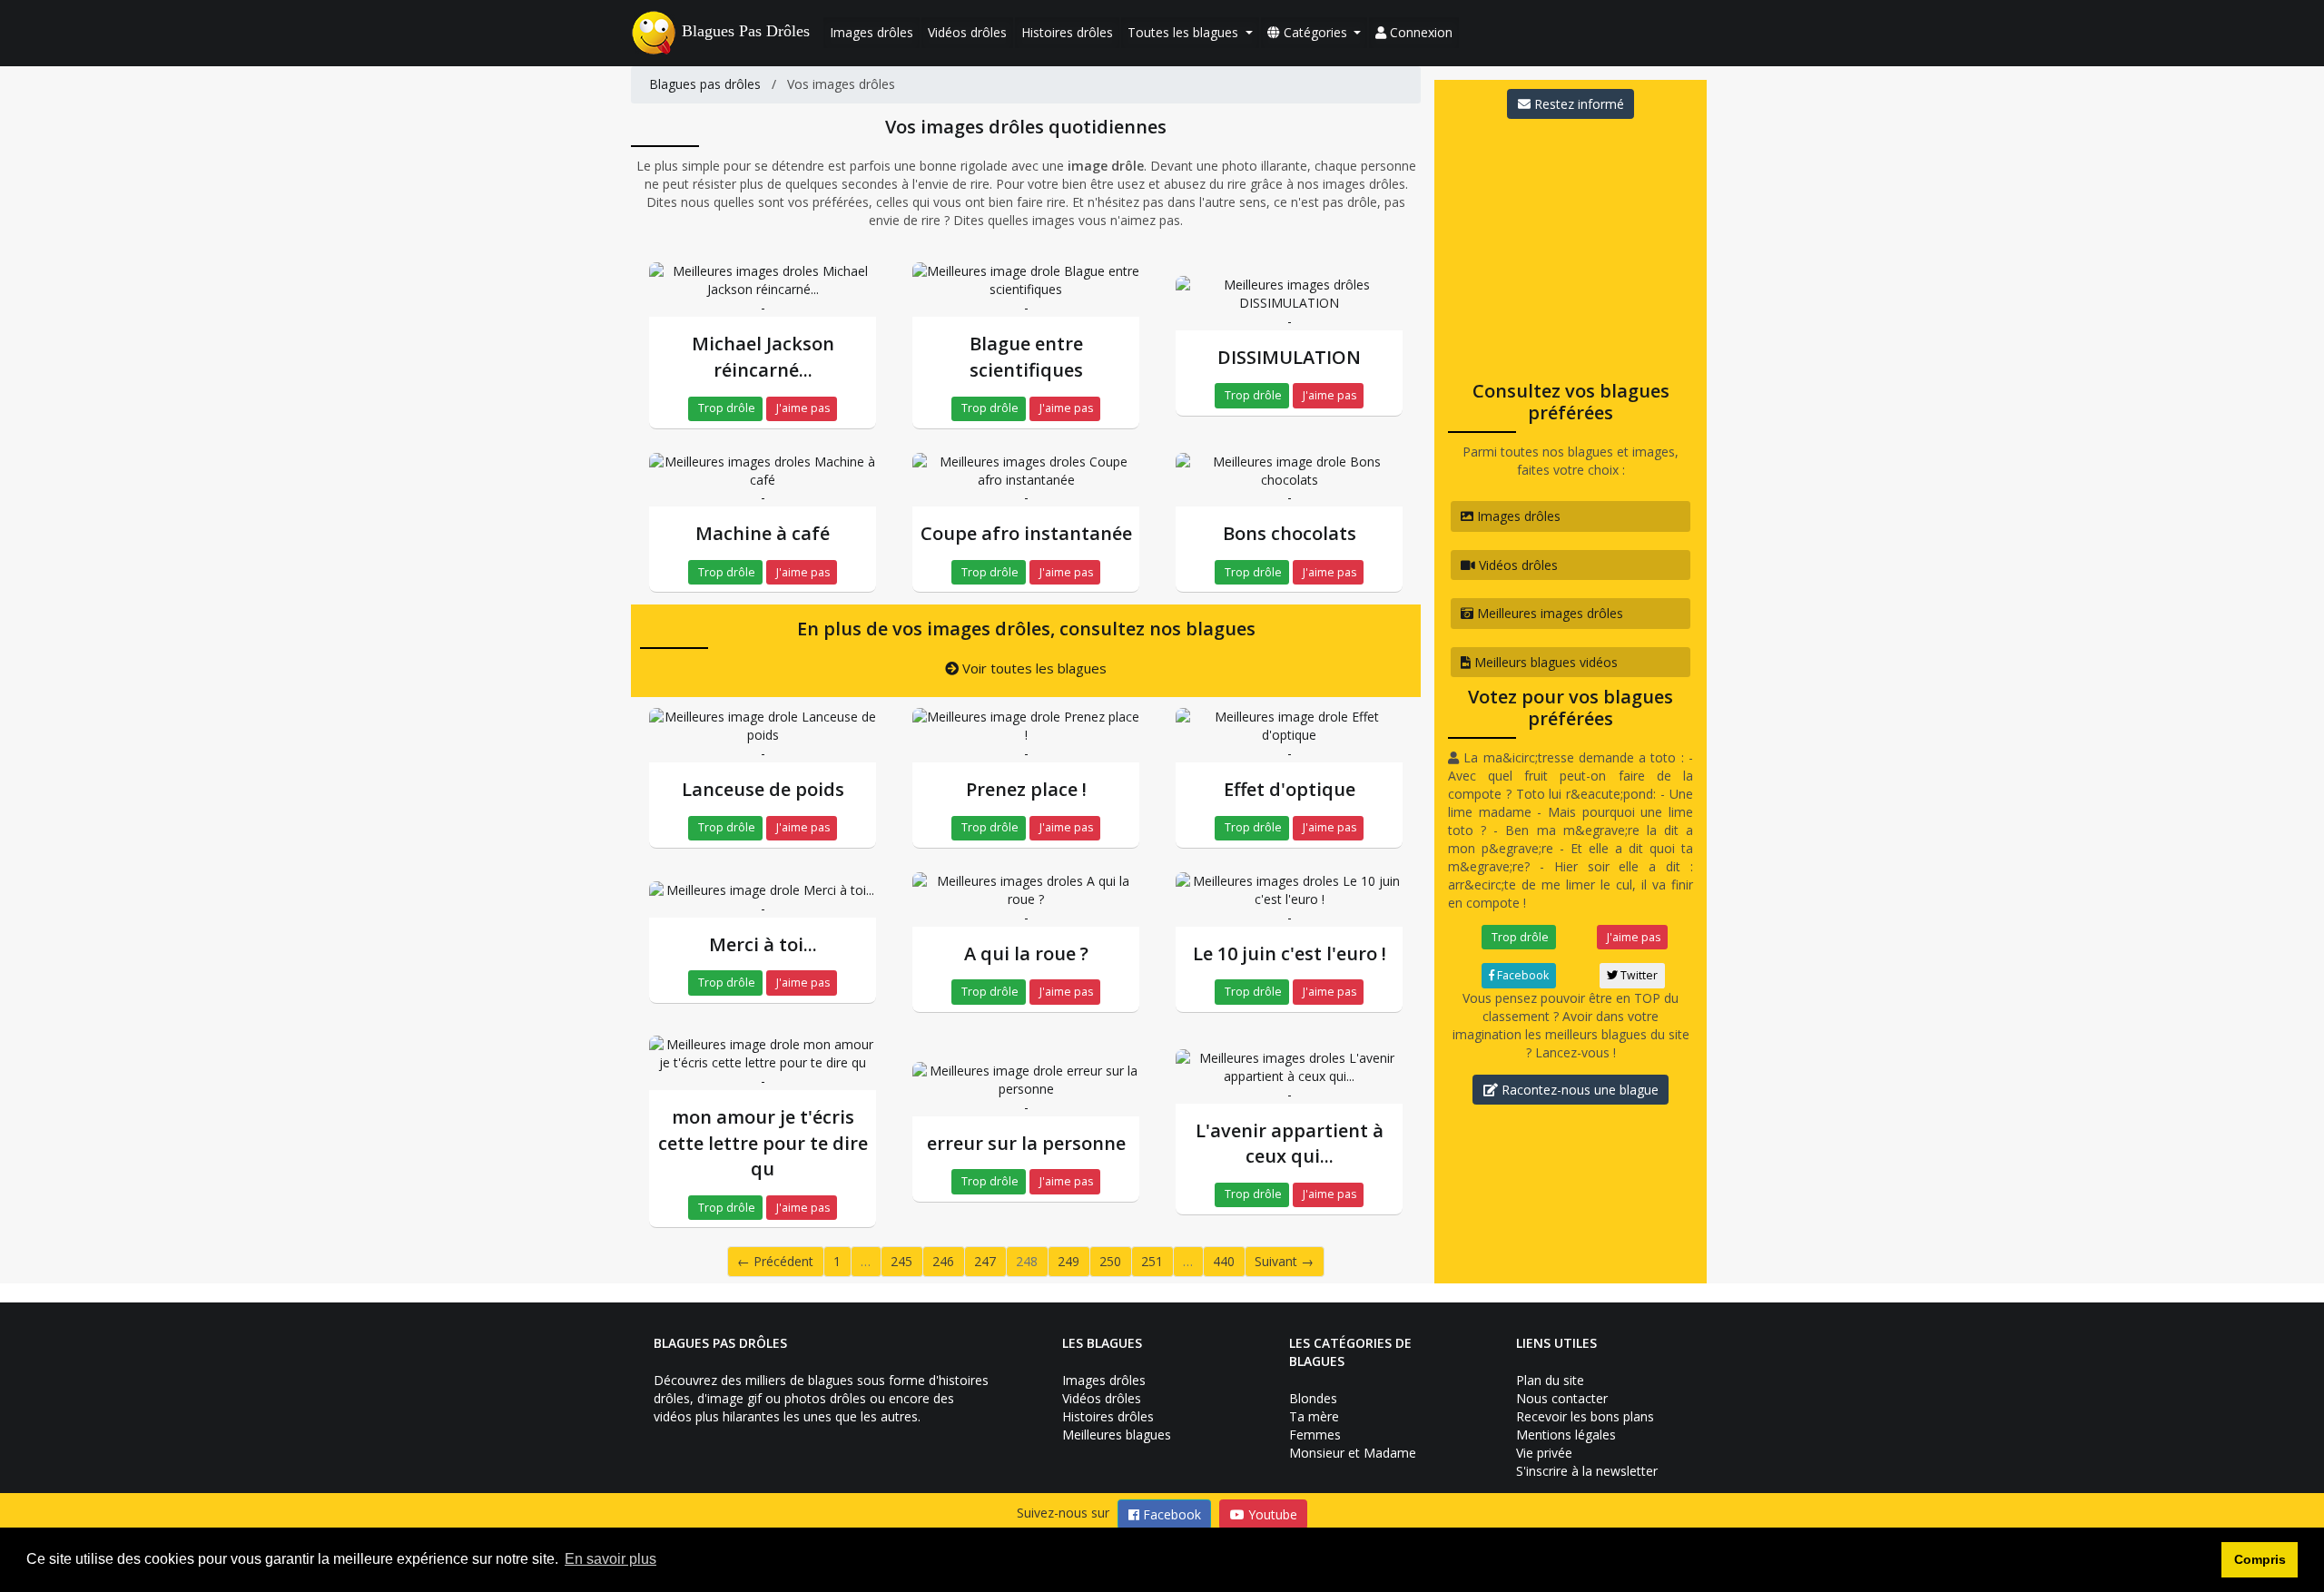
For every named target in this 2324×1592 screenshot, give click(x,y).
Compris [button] (2260, 1559)
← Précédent (775, 1261)
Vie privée (1544, 1453)
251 (1152, 1261)
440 (1224, 1261)
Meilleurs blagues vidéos (1544, 662)
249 (1068, 1261)
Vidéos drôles (967, 32)
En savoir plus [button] (611, 1559)
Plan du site (1550, 1380)
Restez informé (1577, 104)
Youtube (1271, 1514)
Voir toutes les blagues (1033, 668)
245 (901, 1261)
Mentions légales (1566, 1435)
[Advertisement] (1571, 244)
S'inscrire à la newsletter (1587, 1471)
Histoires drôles (1067, 32)
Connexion (1419, 32)
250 (1110, 1261)
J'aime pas (802, 408)
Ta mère (1314, 1416)
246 (943, 1261)
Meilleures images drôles (1548, 613)
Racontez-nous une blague (1578, 1090)
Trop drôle (725, 408)
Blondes (1313, 1398)
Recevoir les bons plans (1585, 1416)
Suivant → (1284, 1261)
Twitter (1638, 975)
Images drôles (871, 32)
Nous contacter (1562, 1398)
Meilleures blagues (1117, 1435)
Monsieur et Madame (1353, 1453)
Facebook (1521, 975)
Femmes (1315, 1435)
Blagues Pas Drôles (746, 31)
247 (985, 1261)
